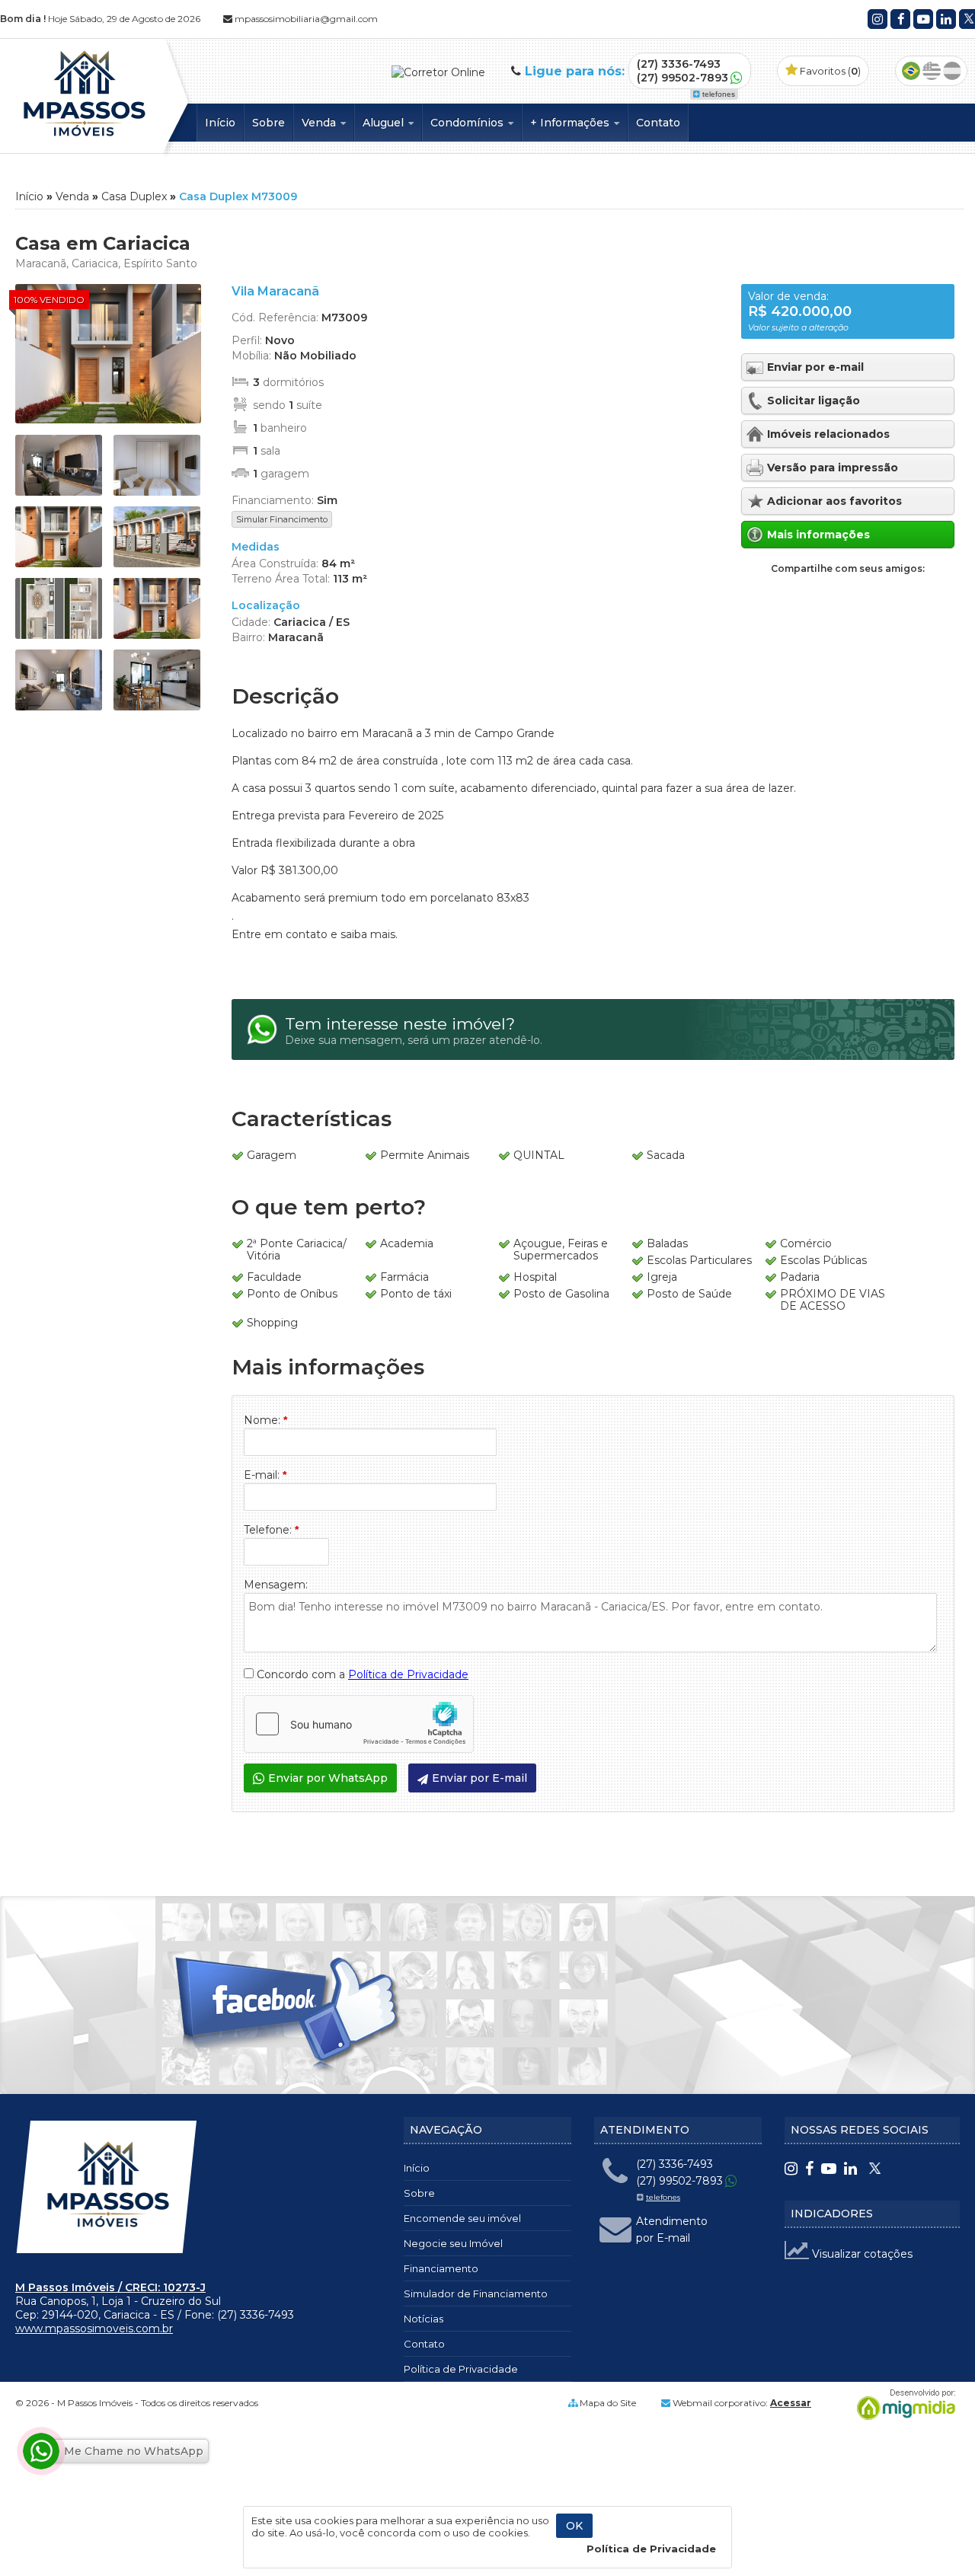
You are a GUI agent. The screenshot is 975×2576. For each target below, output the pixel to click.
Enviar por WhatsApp (328, 1778)
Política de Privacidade (408, 1674)
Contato (658, 123)
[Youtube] (923, 19)
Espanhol (952, 71)
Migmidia (903, 2405)
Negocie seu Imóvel (453, 2243)
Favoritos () (829, 71)
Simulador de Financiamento (476, 2294)
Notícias (424, 2319)
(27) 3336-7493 (679, 64)
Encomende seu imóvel (462, 2218)
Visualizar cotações (861, 2254)
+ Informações (571, 123)
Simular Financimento (282, 519)
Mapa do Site (608, 2403)
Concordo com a (361, 1674)
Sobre (269, 123)
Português (911, 71)
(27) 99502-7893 (682, 78)
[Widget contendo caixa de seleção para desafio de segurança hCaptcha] (359, 1724)
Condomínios (468, 123)
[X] (874, 2170)
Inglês (932, 71)
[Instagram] (877, 19)
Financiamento (441, 2268)
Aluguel (385, 123)
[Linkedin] (946, 19)
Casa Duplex (134, 196)
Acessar (791, 2403)
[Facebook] (900, 19)
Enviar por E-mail (480, 1778)
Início (220, 123)
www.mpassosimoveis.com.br (94, 2329)
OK (574, 2526)
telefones (719, 94)
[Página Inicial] (83, 140)
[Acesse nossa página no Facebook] (289, 2016)
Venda (320, 123)
